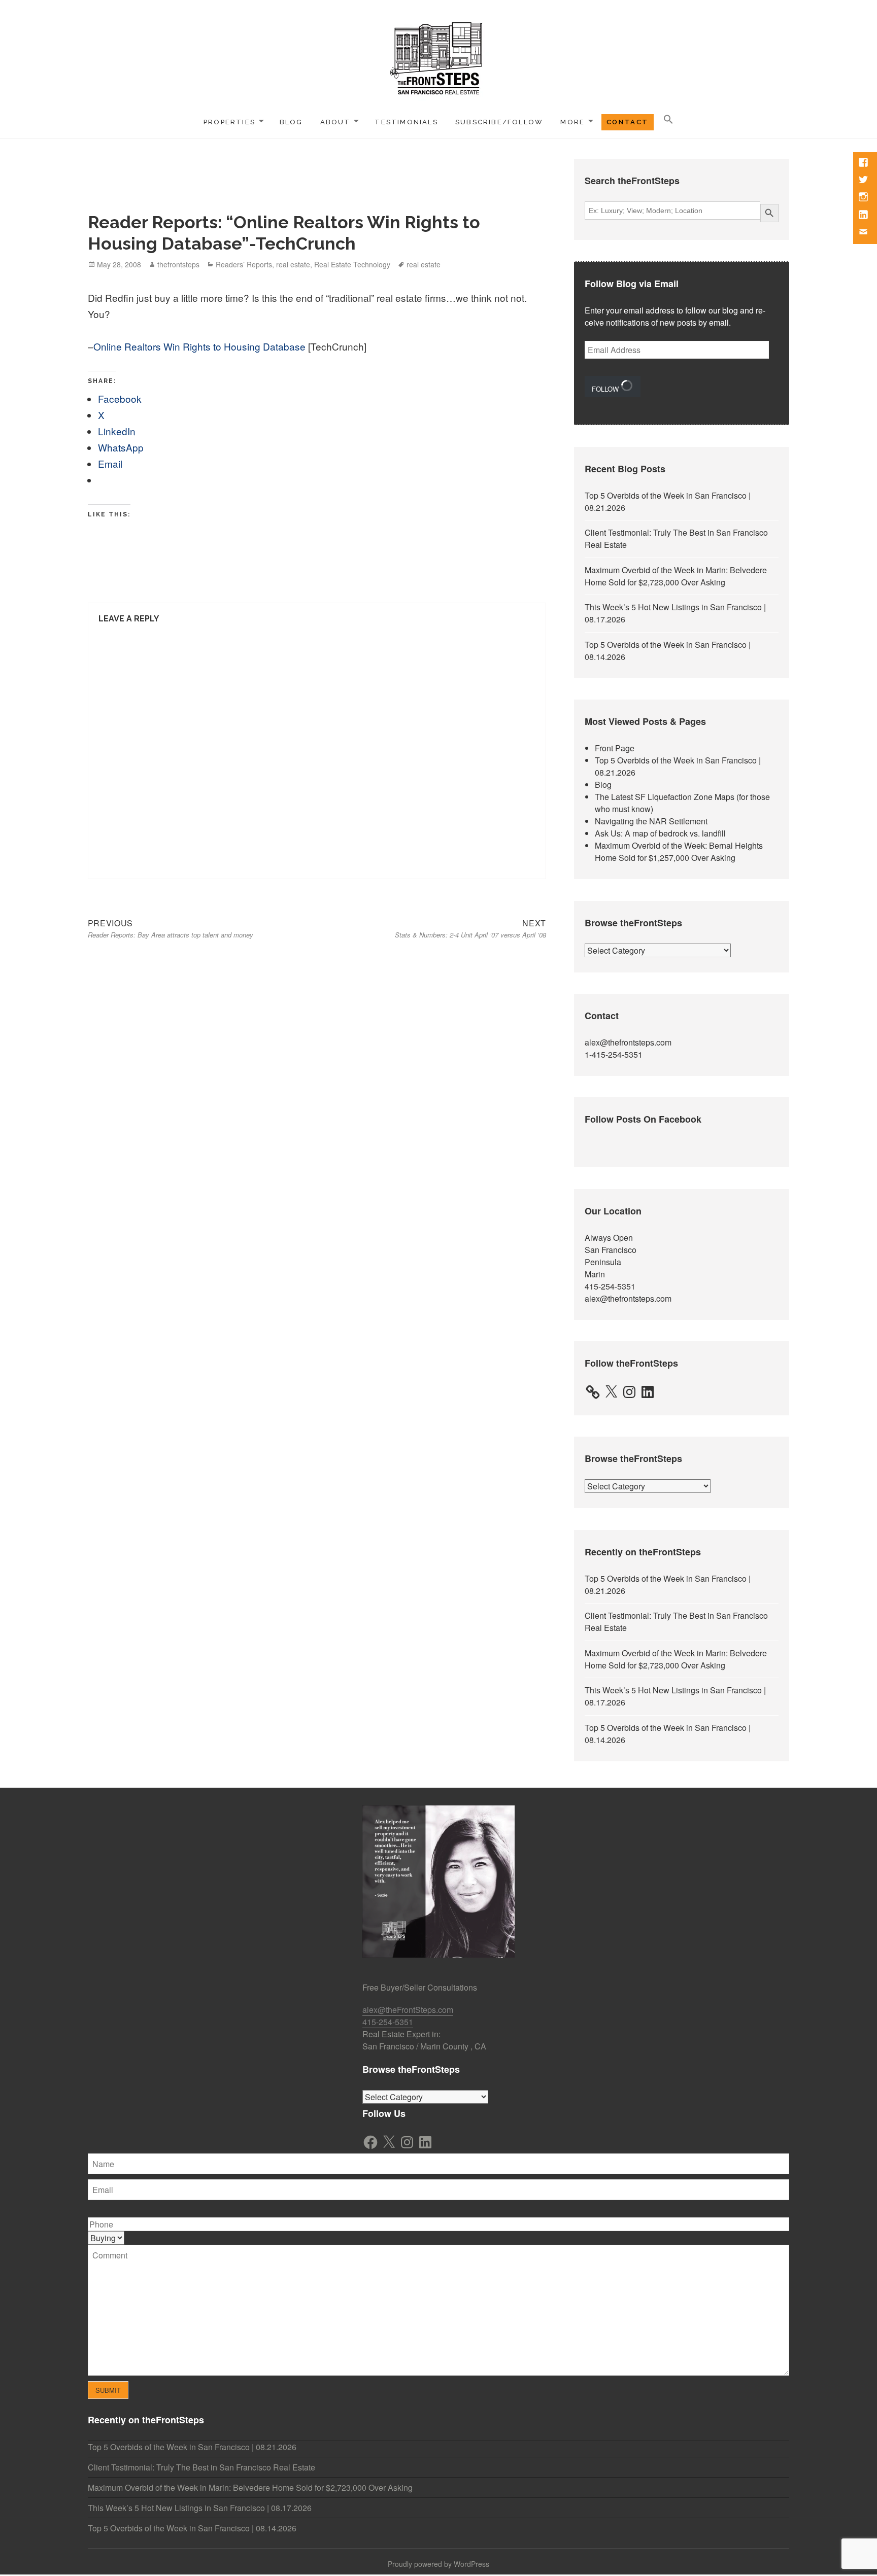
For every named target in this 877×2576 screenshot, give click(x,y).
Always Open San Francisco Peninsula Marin (611, 1256)
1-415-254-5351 (614, 1054)
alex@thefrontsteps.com (628, 1042)
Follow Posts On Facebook (643, 1119)
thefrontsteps (178, 264)
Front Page (615, 748)
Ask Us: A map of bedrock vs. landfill (660, 833)
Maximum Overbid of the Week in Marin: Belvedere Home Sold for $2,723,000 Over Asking (676, 576)
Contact (628, 122)
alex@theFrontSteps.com (408, 2010)
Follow (606, 389)
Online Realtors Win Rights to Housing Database (199, 346)
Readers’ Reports (244, 264)
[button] (668, 120)
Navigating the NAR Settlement (651, 821)
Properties (229, 122)
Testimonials (406, 122)
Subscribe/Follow (499, 122)
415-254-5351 (610, 1286)
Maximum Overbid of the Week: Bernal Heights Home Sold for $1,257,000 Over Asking (679, 851)
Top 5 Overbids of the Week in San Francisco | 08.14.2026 (192, 2528)
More (572, 122)
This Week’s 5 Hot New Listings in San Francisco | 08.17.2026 (200, 2508)
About (335, 122)
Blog (291, 122)
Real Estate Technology (352, 264)
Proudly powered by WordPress (438, 2564)
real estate (293, 264)
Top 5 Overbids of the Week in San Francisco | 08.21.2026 (192, 2447)
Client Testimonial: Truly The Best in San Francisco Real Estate (201, 2467)
